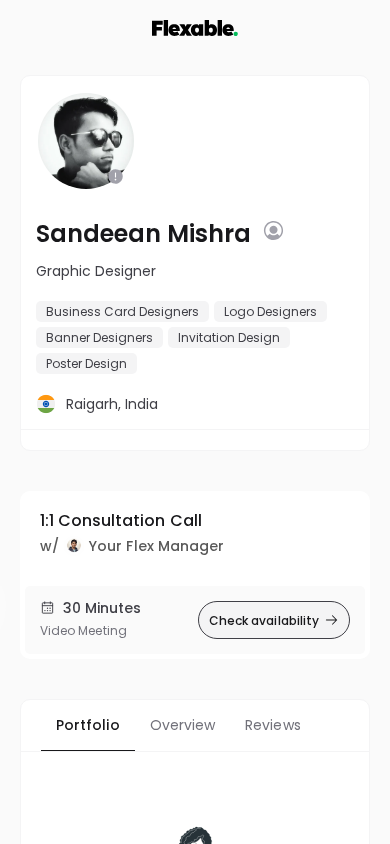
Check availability (264, 620)
